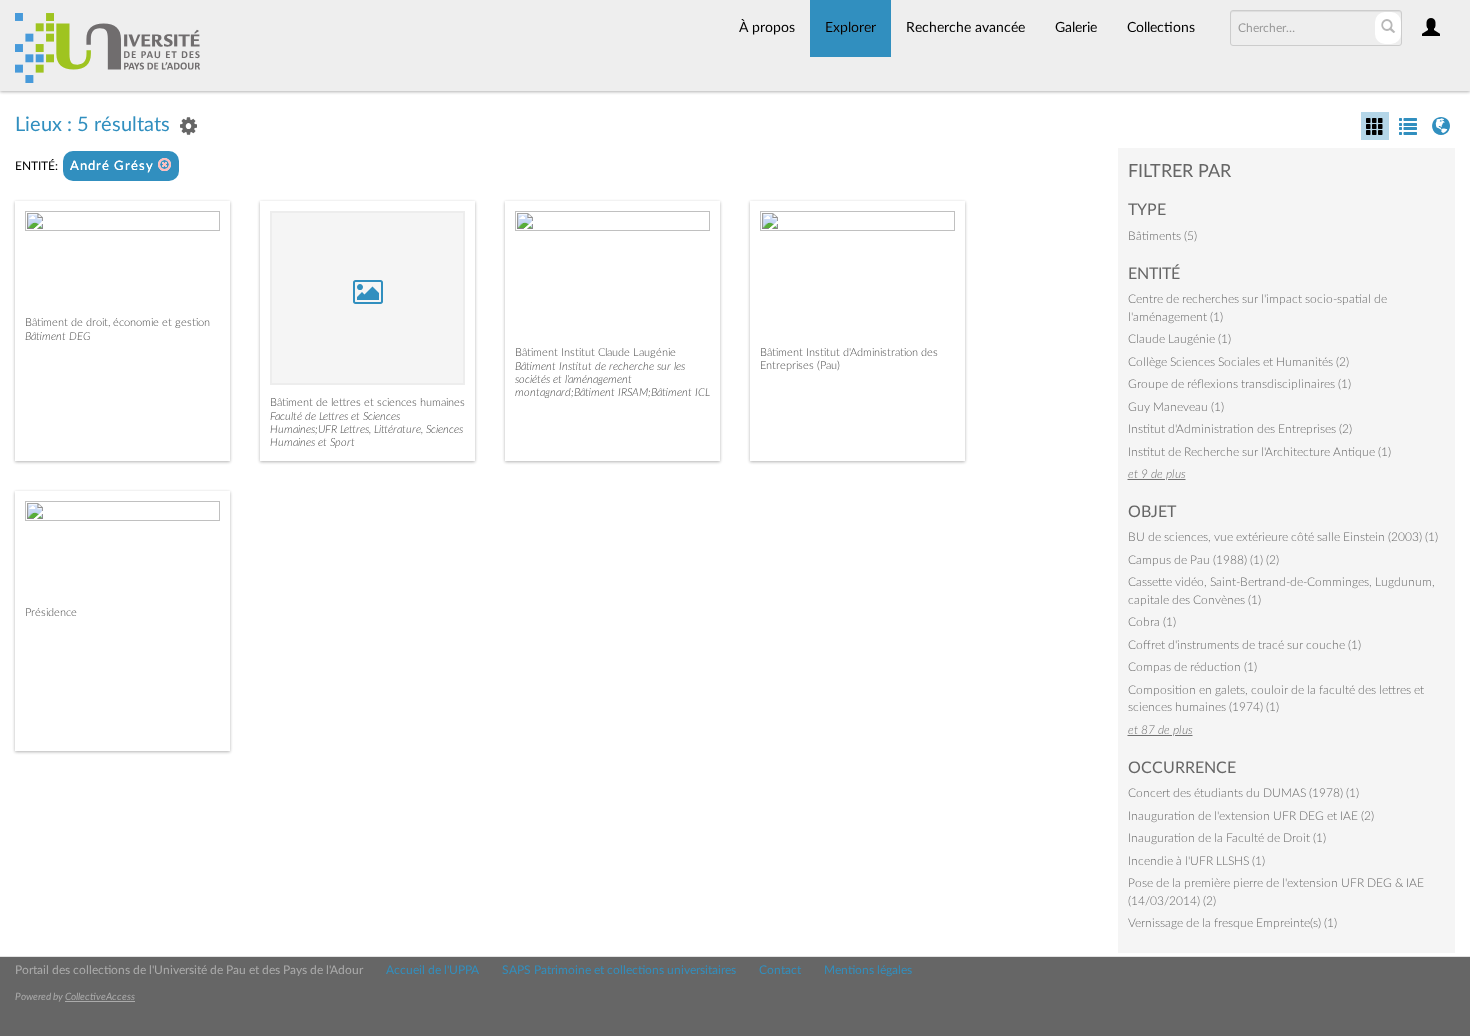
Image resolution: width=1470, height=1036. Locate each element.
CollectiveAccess (100, 997)
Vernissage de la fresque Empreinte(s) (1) (1232, 923)
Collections (1161, 28)
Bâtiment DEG (58, 336)
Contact (780, 970)
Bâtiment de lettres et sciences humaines (367, 402)
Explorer (850, 28)
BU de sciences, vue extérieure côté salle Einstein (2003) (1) (1283, 537)
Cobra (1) (1152, 622)
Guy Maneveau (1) (1176, 407)
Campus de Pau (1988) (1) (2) (1203, 560)
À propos (767, 28)
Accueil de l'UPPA (432, 970)
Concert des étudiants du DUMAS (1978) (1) (1243, 793)
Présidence (51, 612)
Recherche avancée (965, 28)
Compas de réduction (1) (1192, 667)
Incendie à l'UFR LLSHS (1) (1196, 861)
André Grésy (114, 166)
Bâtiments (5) (1162, 236)
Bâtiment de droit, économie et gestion (117, 322)
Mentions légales (868, 970)
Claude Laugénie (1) (1179, 339)
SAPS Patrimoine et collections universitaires (619, 970)
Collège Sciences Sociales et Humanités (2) (1238, 362)
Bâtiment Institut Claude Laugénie (595, 352)
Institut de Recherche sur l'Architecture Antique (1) (1259, 452)
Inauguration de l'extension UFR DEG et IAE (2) (1251, 816)
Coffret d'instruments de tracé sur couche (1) (1244, 645)
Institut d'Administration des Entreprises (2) (1240, 429)
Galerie (1076, 28)
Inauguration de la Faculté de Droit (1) (1227, 838)
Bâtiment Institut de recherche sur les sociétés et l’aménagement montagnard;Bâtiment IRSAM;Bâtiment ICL (612, 379)
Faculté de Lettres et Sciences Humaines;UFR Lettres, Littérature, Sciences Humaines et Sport (366, 429)
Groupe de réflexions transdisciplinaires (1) (1239, 384)
